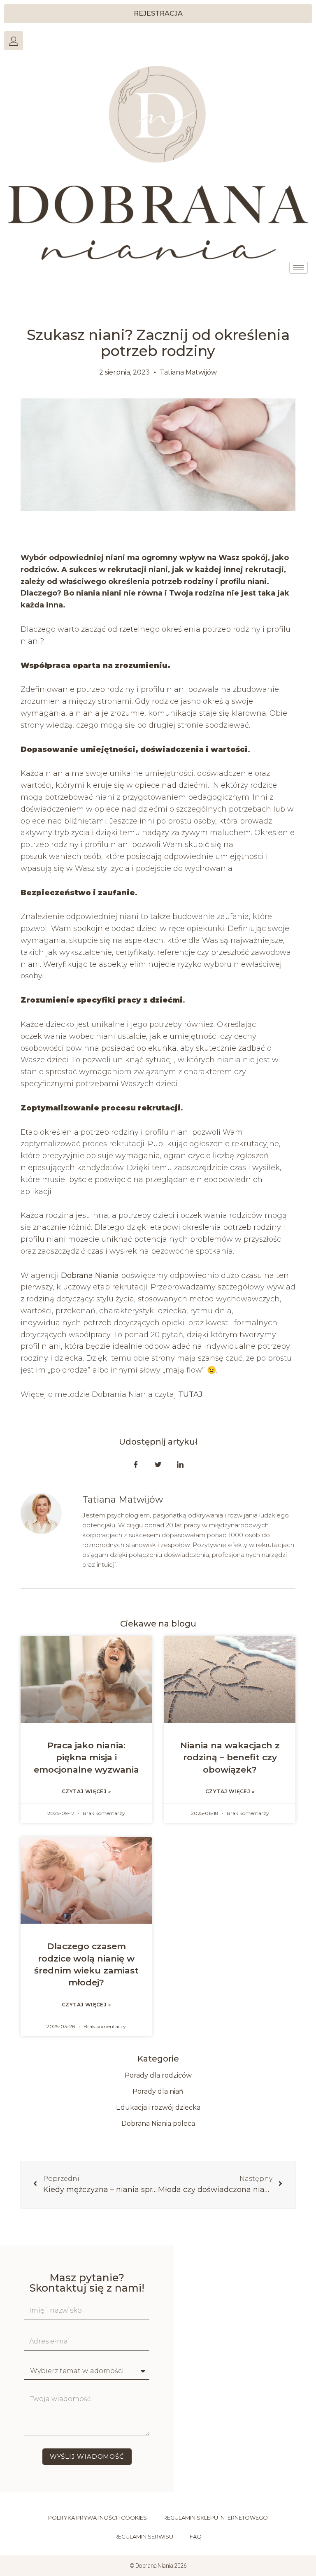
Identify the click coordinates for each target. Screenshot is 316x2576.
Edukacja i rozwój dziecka (158, 2107)
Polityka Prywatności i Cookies (98, 2518)
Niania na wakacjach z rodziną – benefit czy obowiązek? (230, 1757)
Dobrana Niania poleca (158, 2123)
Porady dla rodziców (158, 2075)
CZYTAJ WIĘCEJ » (86, 1791)
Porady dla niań (158, 2091)
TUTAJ (190, 1394)
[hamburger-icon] (299, 268)
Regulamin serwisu (144, 2536)
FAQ (196, 2536)
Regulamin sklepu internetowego (216, 2518)
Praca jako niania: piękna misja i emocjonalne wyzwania (86, 1757)
